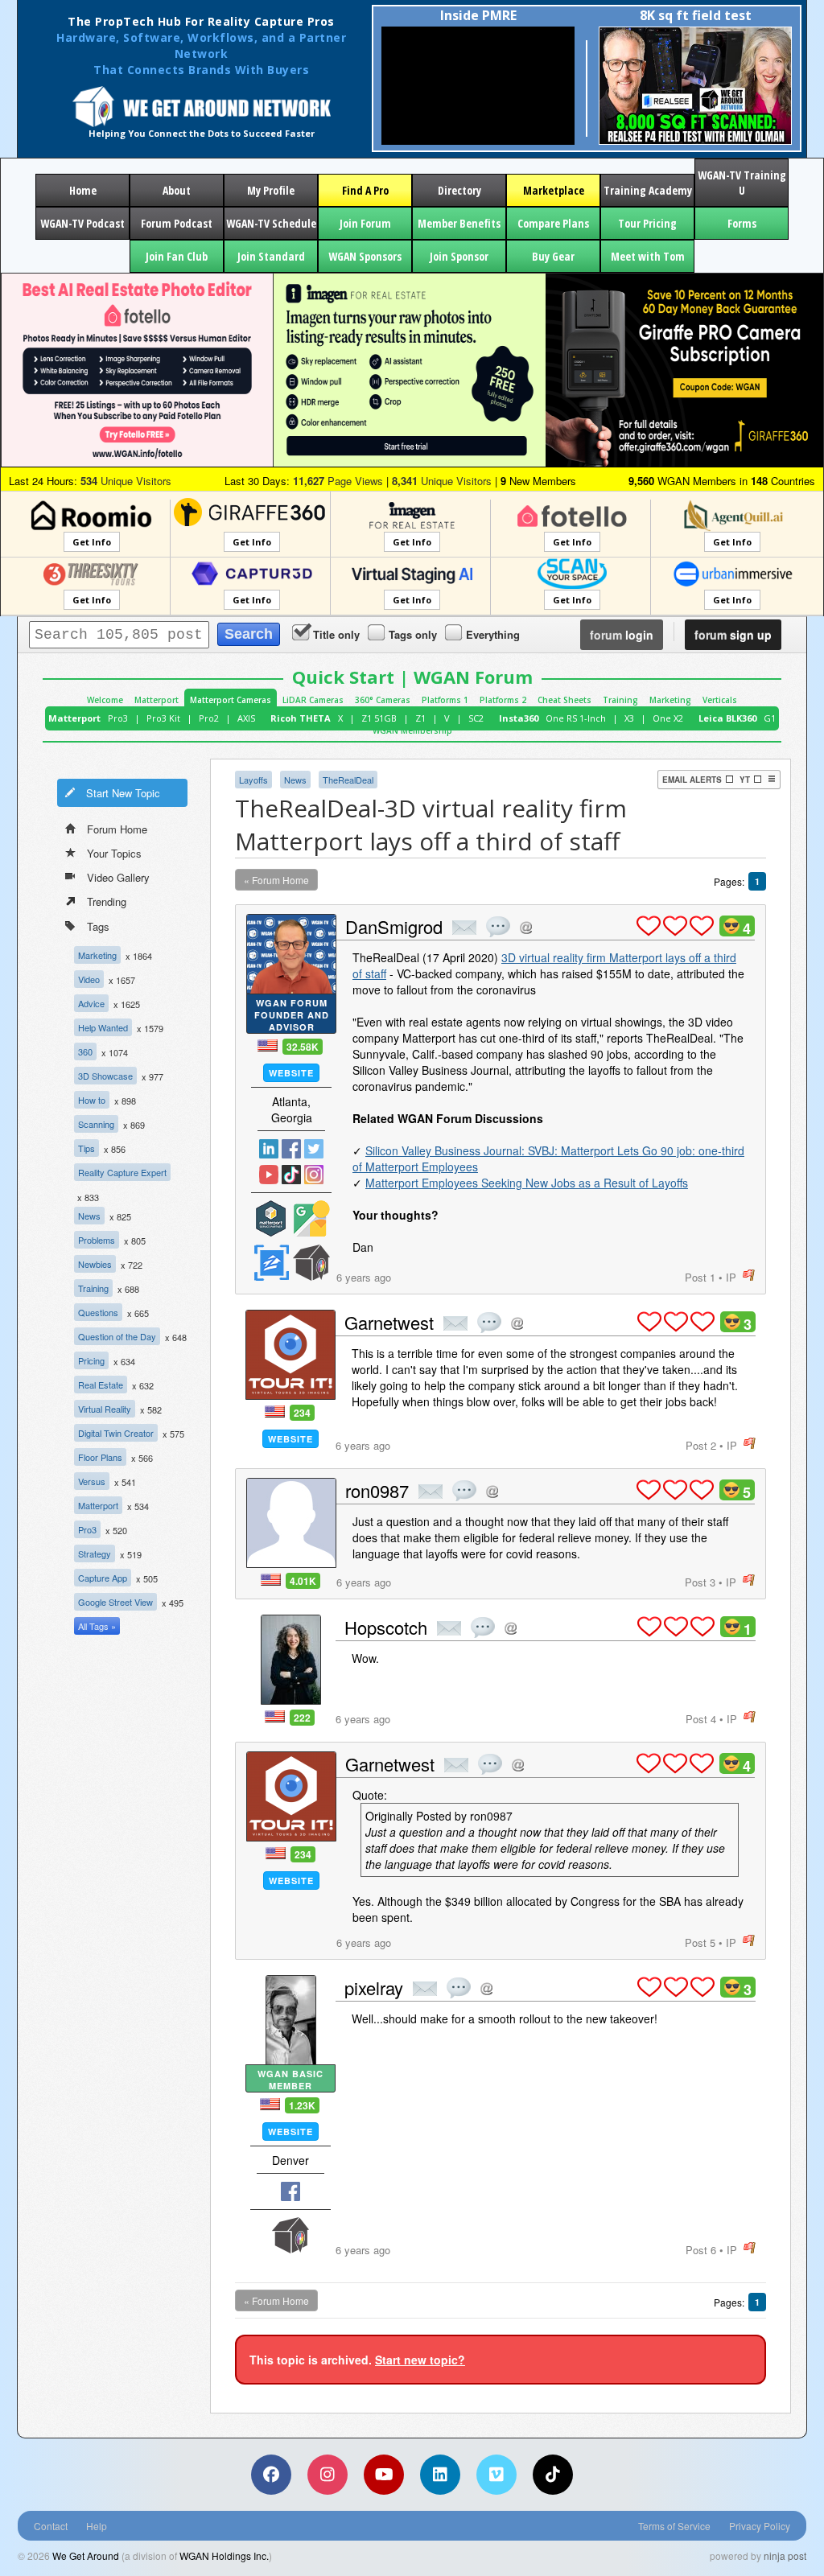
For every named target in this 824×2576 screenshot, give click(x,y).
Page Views (338, 481)
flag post (749, 1276)
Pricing (91, 1360)
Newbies (95, 1264)
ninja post (785, 2555)
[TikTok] (553, 2475)
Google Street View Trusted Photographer (311, 1218)
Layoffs (253, 780)
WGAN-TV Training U (742, 183)
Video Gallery (118, 877)
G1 (770, 718)
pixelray (374, 1988)
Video (89, 979)
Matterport (157, 700)
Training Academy (648, 190)
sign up (733, 635)
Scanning (96, 1124)
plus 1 (649, 926)
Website (291, 1073)
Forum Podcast (177, 223)
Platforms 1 (445, 700)
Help (97, 2526)
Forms (742, 223)
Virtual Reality (105, 1409)
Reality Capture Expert (122, 1172)
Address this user (526, 927)
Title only (336, 634)
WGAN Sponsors (365, 256)
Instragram (314, 1175)
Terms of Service (674, 2526)
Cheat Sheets (564, 700)
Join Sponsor (459, 256)
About (177, 190)
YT (745, 780)
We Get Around (86, 2555)
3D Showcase (105, 1076)
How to (92, 1100)
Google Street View (115, 1602)
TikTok (291, 1175)
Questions (98, 1312)
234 (302, 1413)
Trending (107, 901)
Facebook (291, 1149)
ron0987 (377, 1490)
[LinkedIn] (440, 2475)
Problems (97, 1240)
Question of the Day (117, 1336)
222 (302, 1718)
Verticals (720, 700)
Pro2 (209, 718)
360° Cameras (383, 700)
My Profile (271, 190)
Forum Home (117, 829)
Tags (98, 926)
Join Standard (271, 256)
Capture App (103, 1578)
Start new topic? (420, 2360)
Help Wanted (103, 1027)
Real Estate (101, 1385)
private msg (464, 928)
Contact (51, 2526)
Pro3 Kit (163, 718)
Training (620, 700)
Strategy (95, 1553)
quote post (498, 927)
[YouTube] (384, 2475)
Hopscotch (386, 1627)
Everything (493, 634)
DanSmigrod (394, 926)
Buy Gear (553, 256)
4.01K (303, 1581)
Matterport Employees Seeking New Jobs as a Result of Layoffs (527, 1183)
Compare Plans (553, 223)
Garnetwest (389, 1322)
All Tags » (97, 1626)
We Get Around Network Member (311, 1263)
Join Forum (365, 223)
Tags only (413, 634)
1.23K (302, 2105)
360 (85, 1051)
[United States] (268, 1045)
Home (83, 190)
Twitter (314, 1149)
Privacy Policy (760, 2526)
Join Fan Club (177, 256)
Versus (92, 1481)
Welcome (105, 700)
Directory (459, 190)
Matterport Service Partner (271, 1218)
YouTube (269, 1175)
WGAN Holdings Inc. (224, 2555)
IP (731, 1277)
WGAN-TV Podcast (82, 223)
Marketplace (554, 190)
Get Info (92, 542)
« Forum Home (276, 880)
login (622, 635)
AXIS (246, 718)
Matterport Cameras (231, 700)
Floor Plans (100, 1457)
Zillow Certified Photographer (271, 1263)
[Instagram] (328, 2475)
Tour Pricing (647, 223)
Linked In (269, 1149)
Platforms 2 (503, 700)
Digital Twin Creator (116, 1433)
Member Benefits (459, 223)
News (89, 1216)
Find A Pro (365, 190)
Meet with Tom (648, 256)
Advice (91, 1003)
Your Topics (114, 853)
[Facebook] (271, 2475)
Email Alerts (692, 780)
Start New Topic (123, 793)
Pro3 (118, 718)
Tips (87, 1148)
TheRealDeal (348, 780)
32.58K (303, 1047)
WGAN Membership (412, 730)
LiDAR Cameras (313, 700)
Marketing (670, 700)
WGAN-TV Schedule (271, 223)
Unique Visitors (126, 481)
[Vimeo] (496, 2475)
